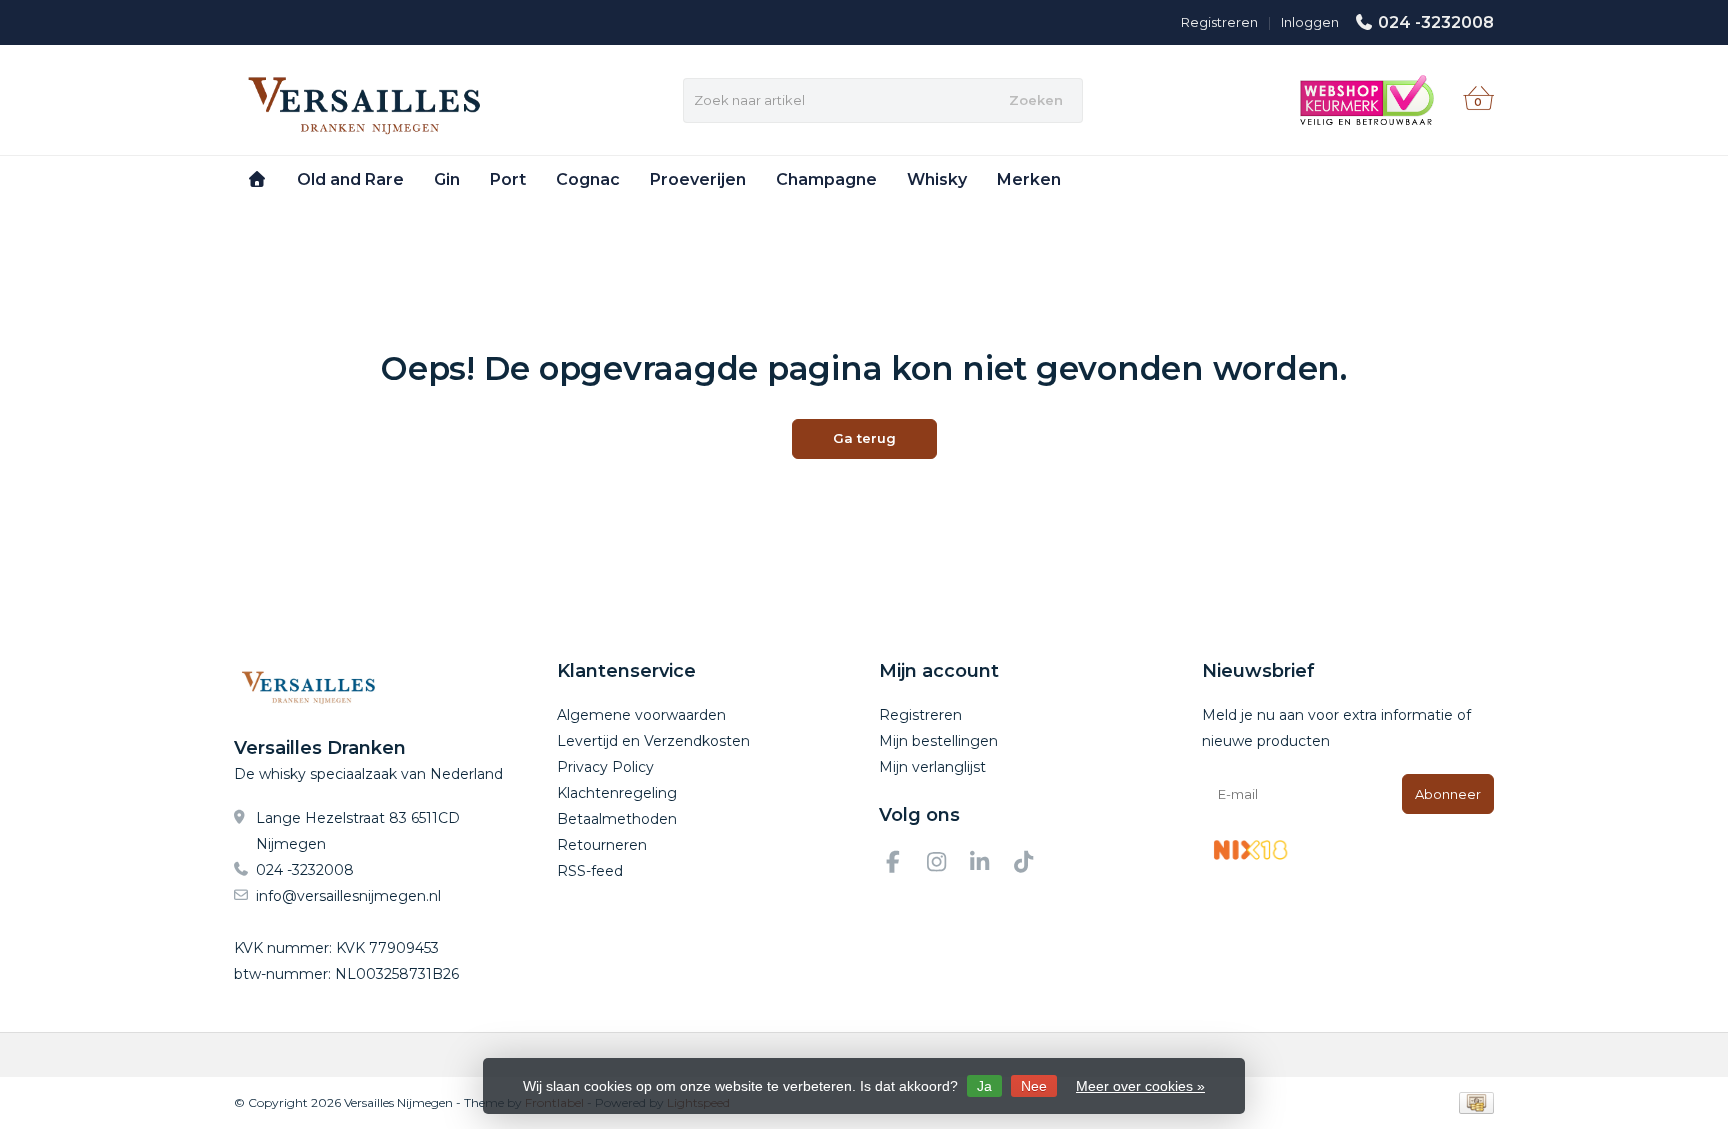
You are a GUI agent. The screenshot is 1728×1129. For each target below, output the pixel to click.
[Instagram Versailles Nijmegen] (945, 865)
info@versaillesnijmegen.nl (348, 896)
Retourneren (602, 845)
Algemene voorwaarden (641, 715)
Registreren (1219, 22)
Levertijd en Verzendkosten (653, 741)
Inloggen (1310, 22)
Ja (984, 1086)
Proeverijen (698, 179)
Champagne (826, 179)
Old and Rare (350, 179)
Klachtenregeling (617, 793)
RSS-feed (590, 871)
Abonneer (1448, 794)
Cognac (588, 179)
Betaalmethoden (617, 819)
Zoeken (1036, 100)
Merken (1029, 179)
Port (508, 179)
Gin (447, 179)
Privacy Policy (605, 767)
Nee (1034, 1086)
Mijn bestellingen (938, 741)
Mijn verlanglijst (932, 767)
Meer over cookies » (1140, 1086)
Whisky (937, 179)
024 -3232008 (1436, 22)
